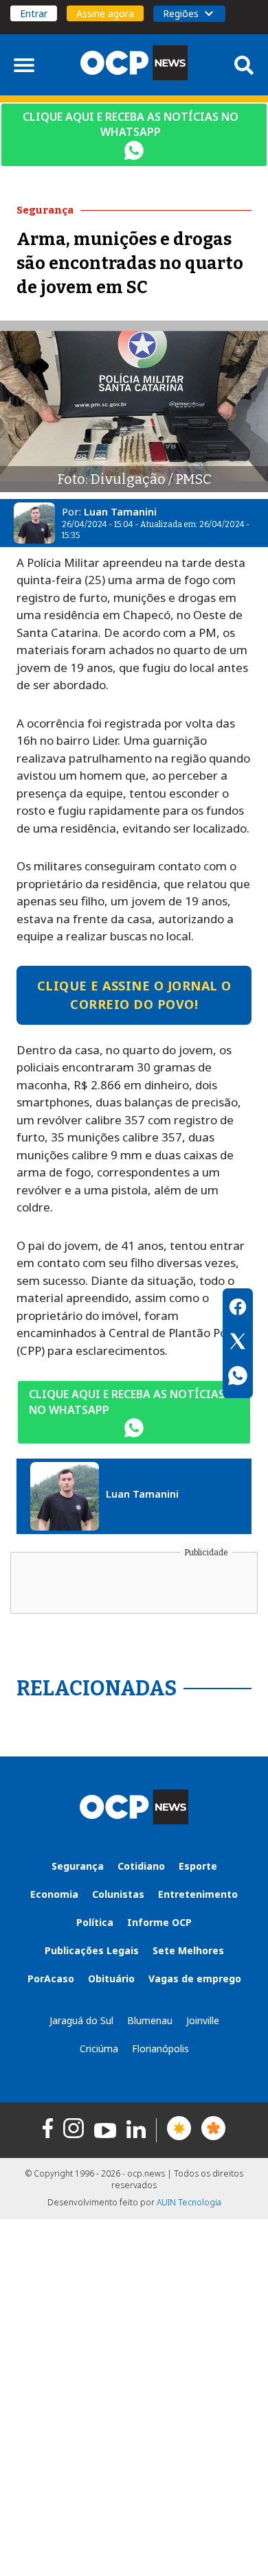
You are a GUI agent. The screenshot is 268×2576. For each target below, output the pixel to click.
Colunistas (118, 1894)
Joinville (203, 2020)
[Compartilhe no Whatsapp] (238, 1378)
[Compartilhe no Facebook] (238, 1309)
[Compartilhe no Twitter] (238, 1343)
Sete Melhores (188, 1950)
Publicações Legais (92, 1950)
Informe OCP (159, 1922)
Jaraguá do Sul (81, 2020)
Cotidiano (141, 1866)
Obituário (111, 1979)
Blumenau (150, 2020)
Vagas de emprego (195, 1979)
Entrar (34, 13)
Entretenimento (198, 1894)
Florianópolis (160, 2049)
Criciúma (99, 2049)
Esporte (198, 1866)
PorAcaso (51, 1979)
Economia (54, 1894)
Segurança (78, 1866)
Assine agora (105, 13)
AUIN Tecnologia (189, 2202)
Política (95, 1922)
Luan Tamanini (120, 511)
